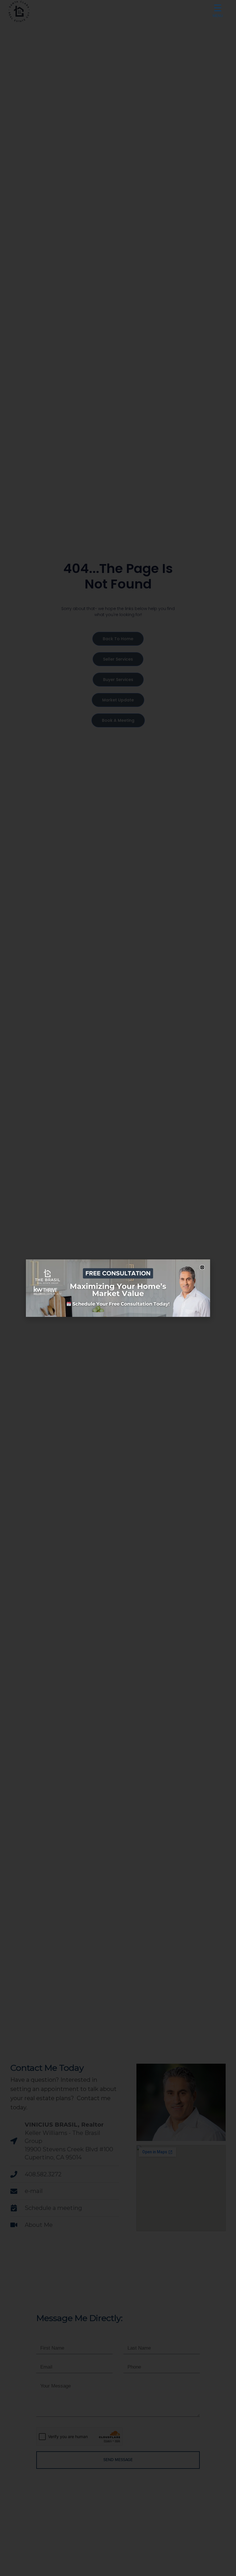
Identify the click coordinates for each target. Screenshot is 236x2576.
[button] (202, 1267)
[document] (118, 1288)
